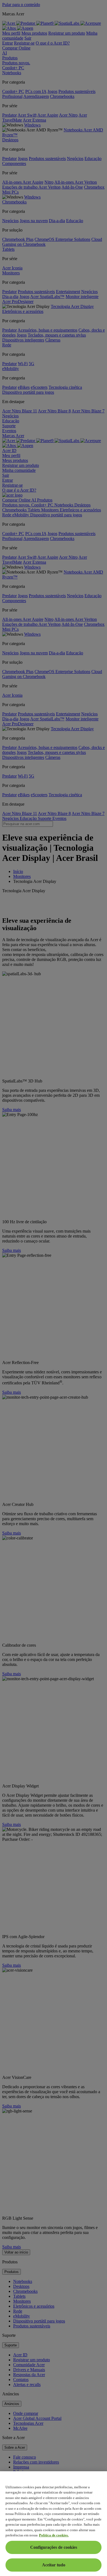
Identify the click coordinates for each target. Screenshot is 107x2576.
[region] (54, 2524)
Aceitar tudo (54, 2565)
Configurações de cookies (54, 2547)
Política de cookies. (54, 2535)
